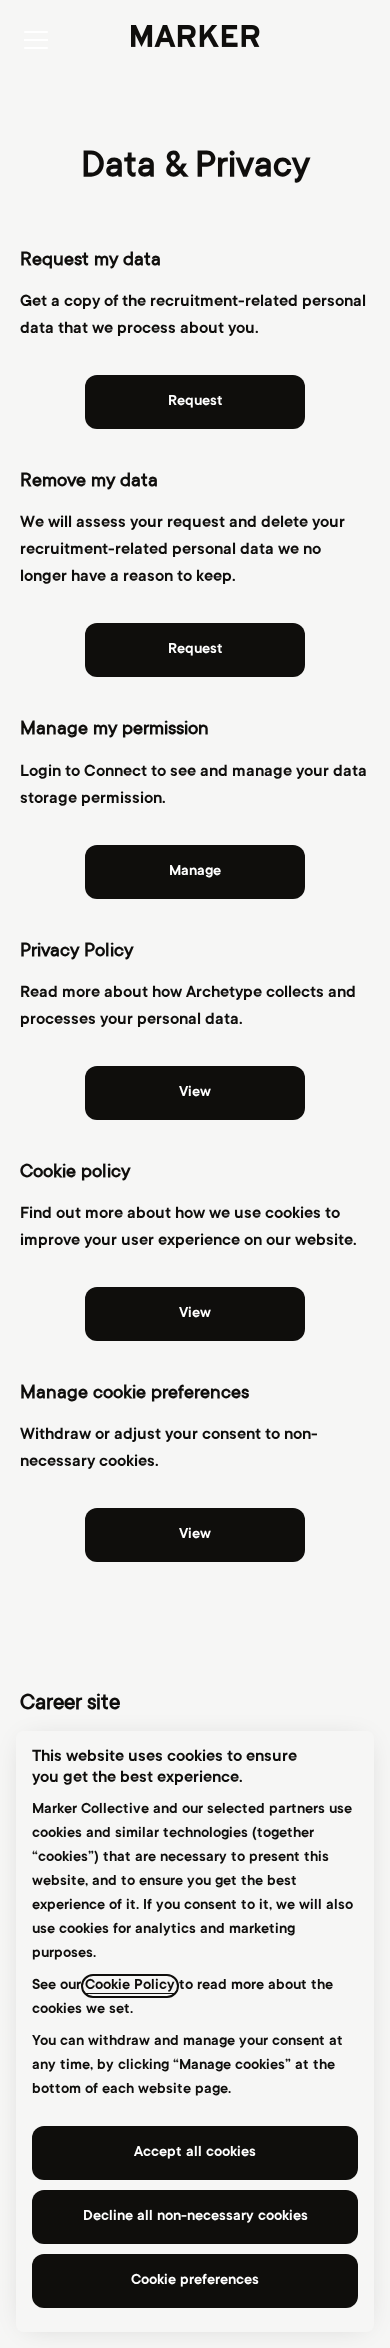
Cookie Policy (130, 1986)
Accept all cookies (195, 2153)
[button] (195, 1535)
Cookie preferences (195, 2281)
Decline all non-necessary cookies (195, 2217)
